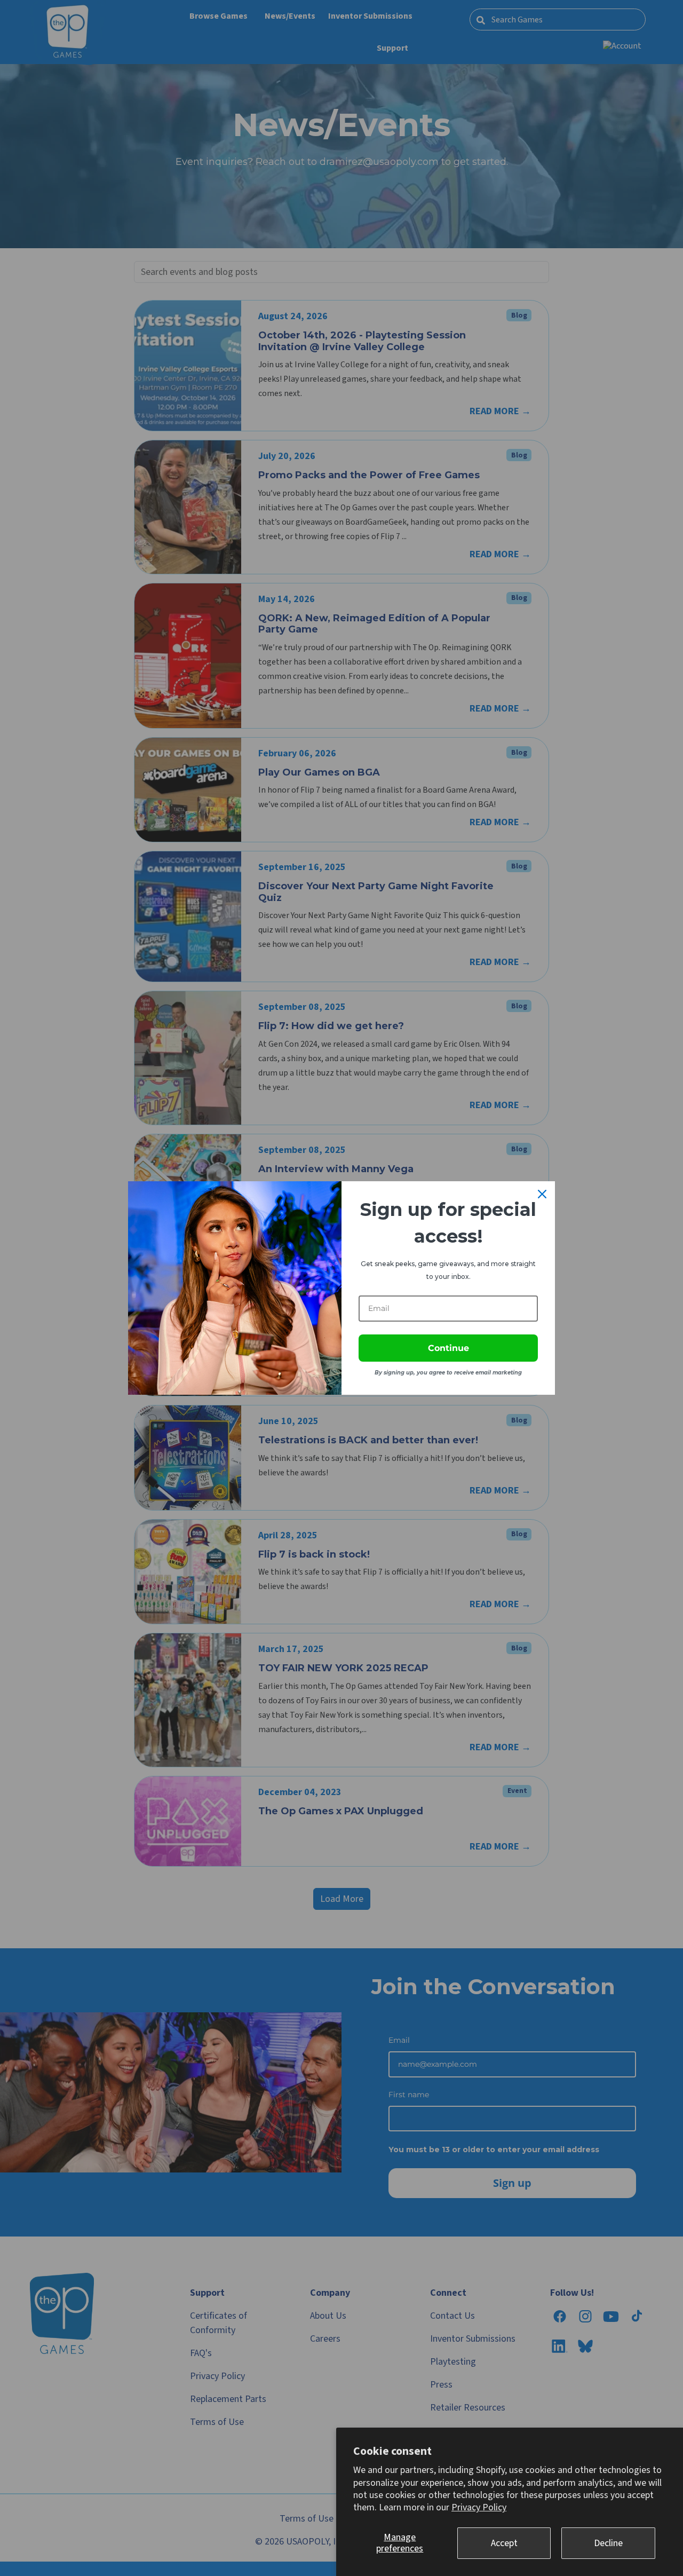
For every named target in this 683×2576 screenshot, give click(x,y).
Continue (448, 1348)
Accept (504, 2543)
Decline (608, 2543)
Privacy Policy (479, 2507)
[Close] (542, 1194)
